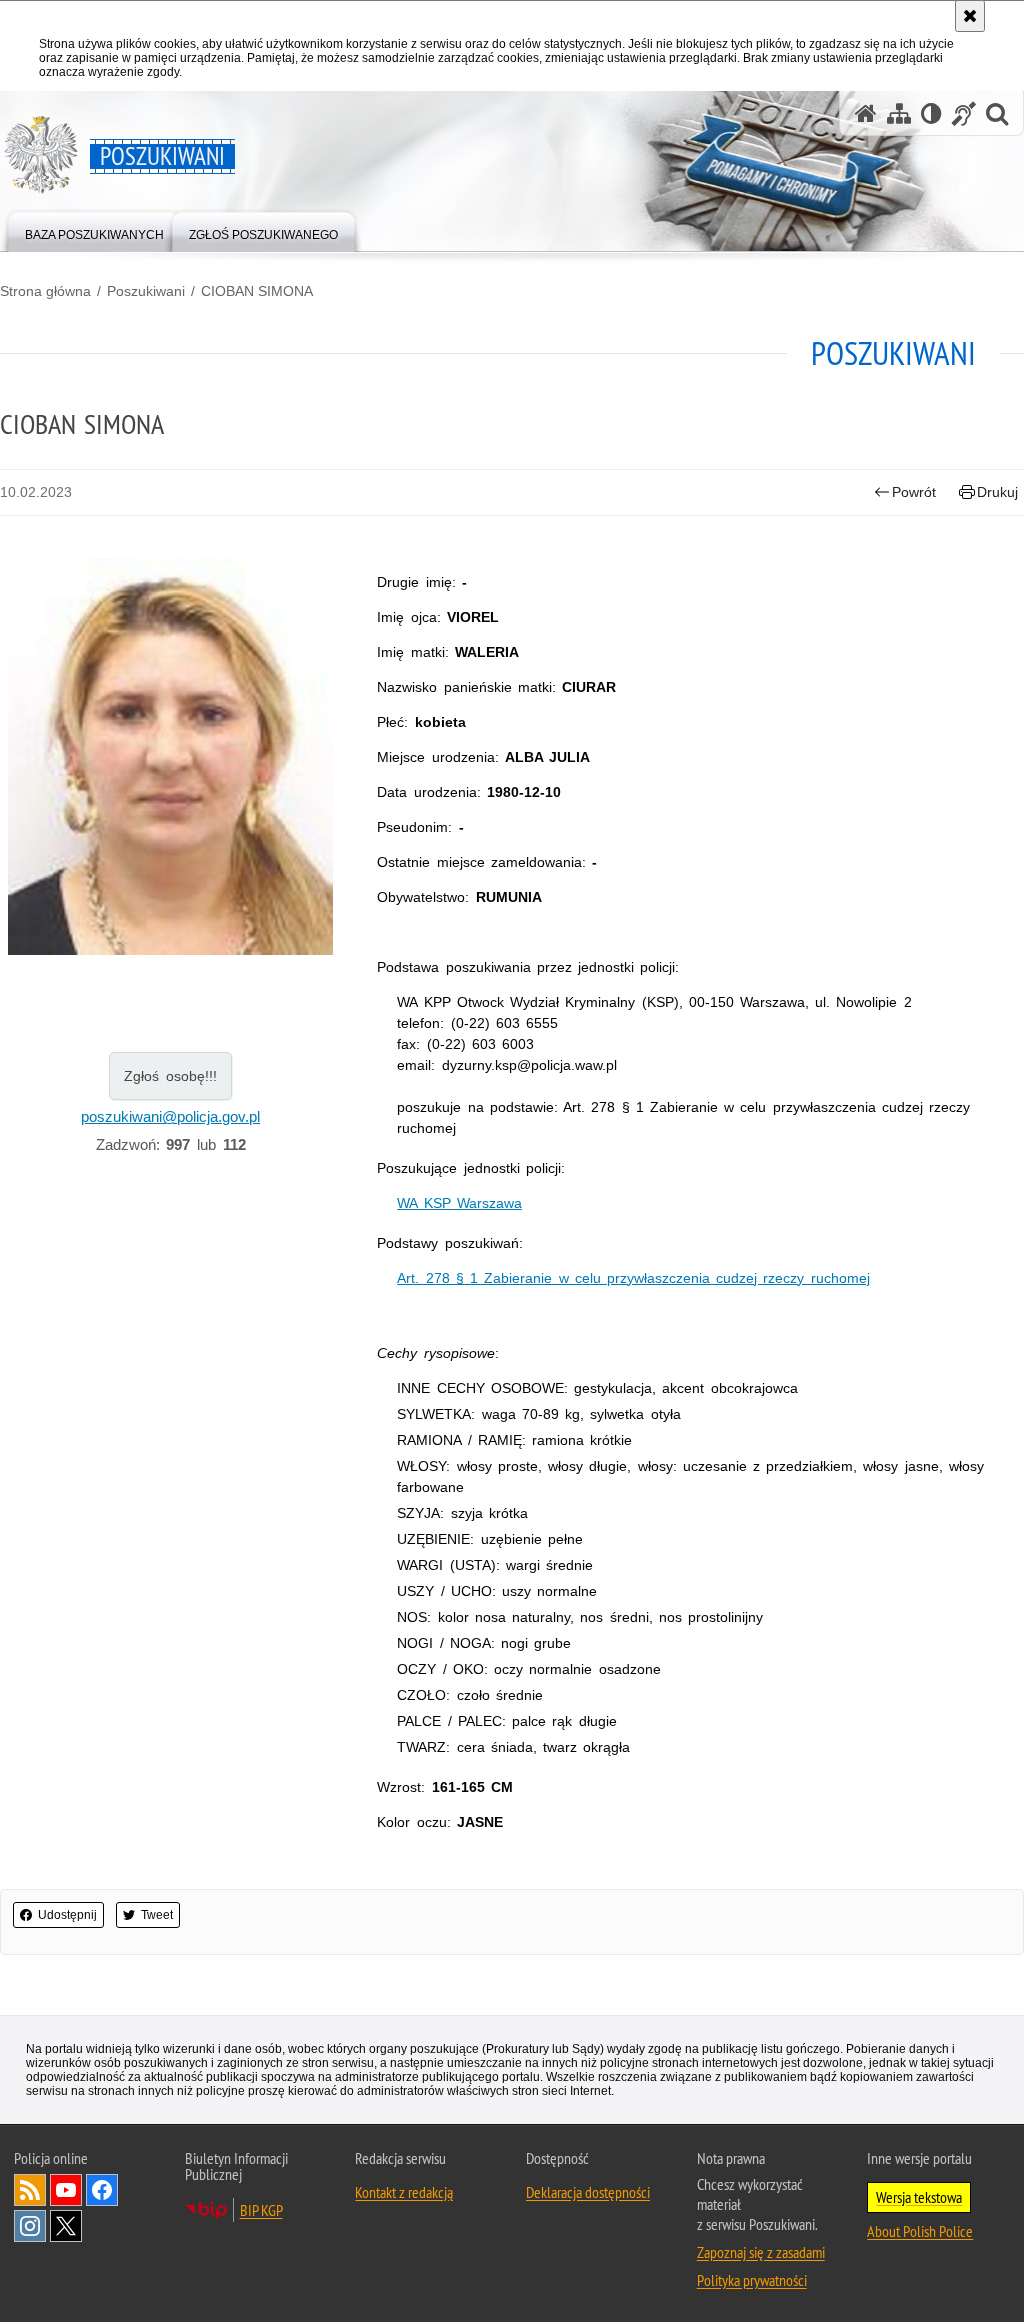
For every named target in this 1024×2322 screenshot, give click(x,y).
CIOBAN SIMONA (257, 291)
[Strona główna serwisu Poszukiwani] (866, 113)
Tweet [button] (157, 1915)
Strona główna (45, 291)
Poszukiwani (146, 291)
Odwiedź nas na (66, 2190)
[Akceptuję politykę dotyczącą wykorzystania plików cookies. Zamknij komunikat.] (970, 16)
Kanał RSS (30, 2190)
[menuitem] (94, 230)
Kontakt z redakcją (404, 2192)
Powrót (914, 492)
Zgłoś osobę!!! (170, 1076)
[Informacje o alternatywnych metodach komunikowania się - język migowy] (964, 113)
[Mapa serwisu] (899, 113)
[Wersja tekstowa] (931, 113)
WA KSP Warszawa (459, 1203)
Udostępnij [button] (67, 1915)
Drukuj (997, 492)
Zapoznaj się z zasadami (761, 2252)
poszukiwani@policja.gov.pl (170, 1116)
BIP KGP (261, 2210)
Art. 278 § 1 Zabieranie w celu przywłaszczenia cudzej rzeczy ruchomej (633, 1278)
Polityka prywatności (752, 2280)
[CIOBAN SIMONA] (170, 757)
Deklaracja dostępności (588, 2192)
